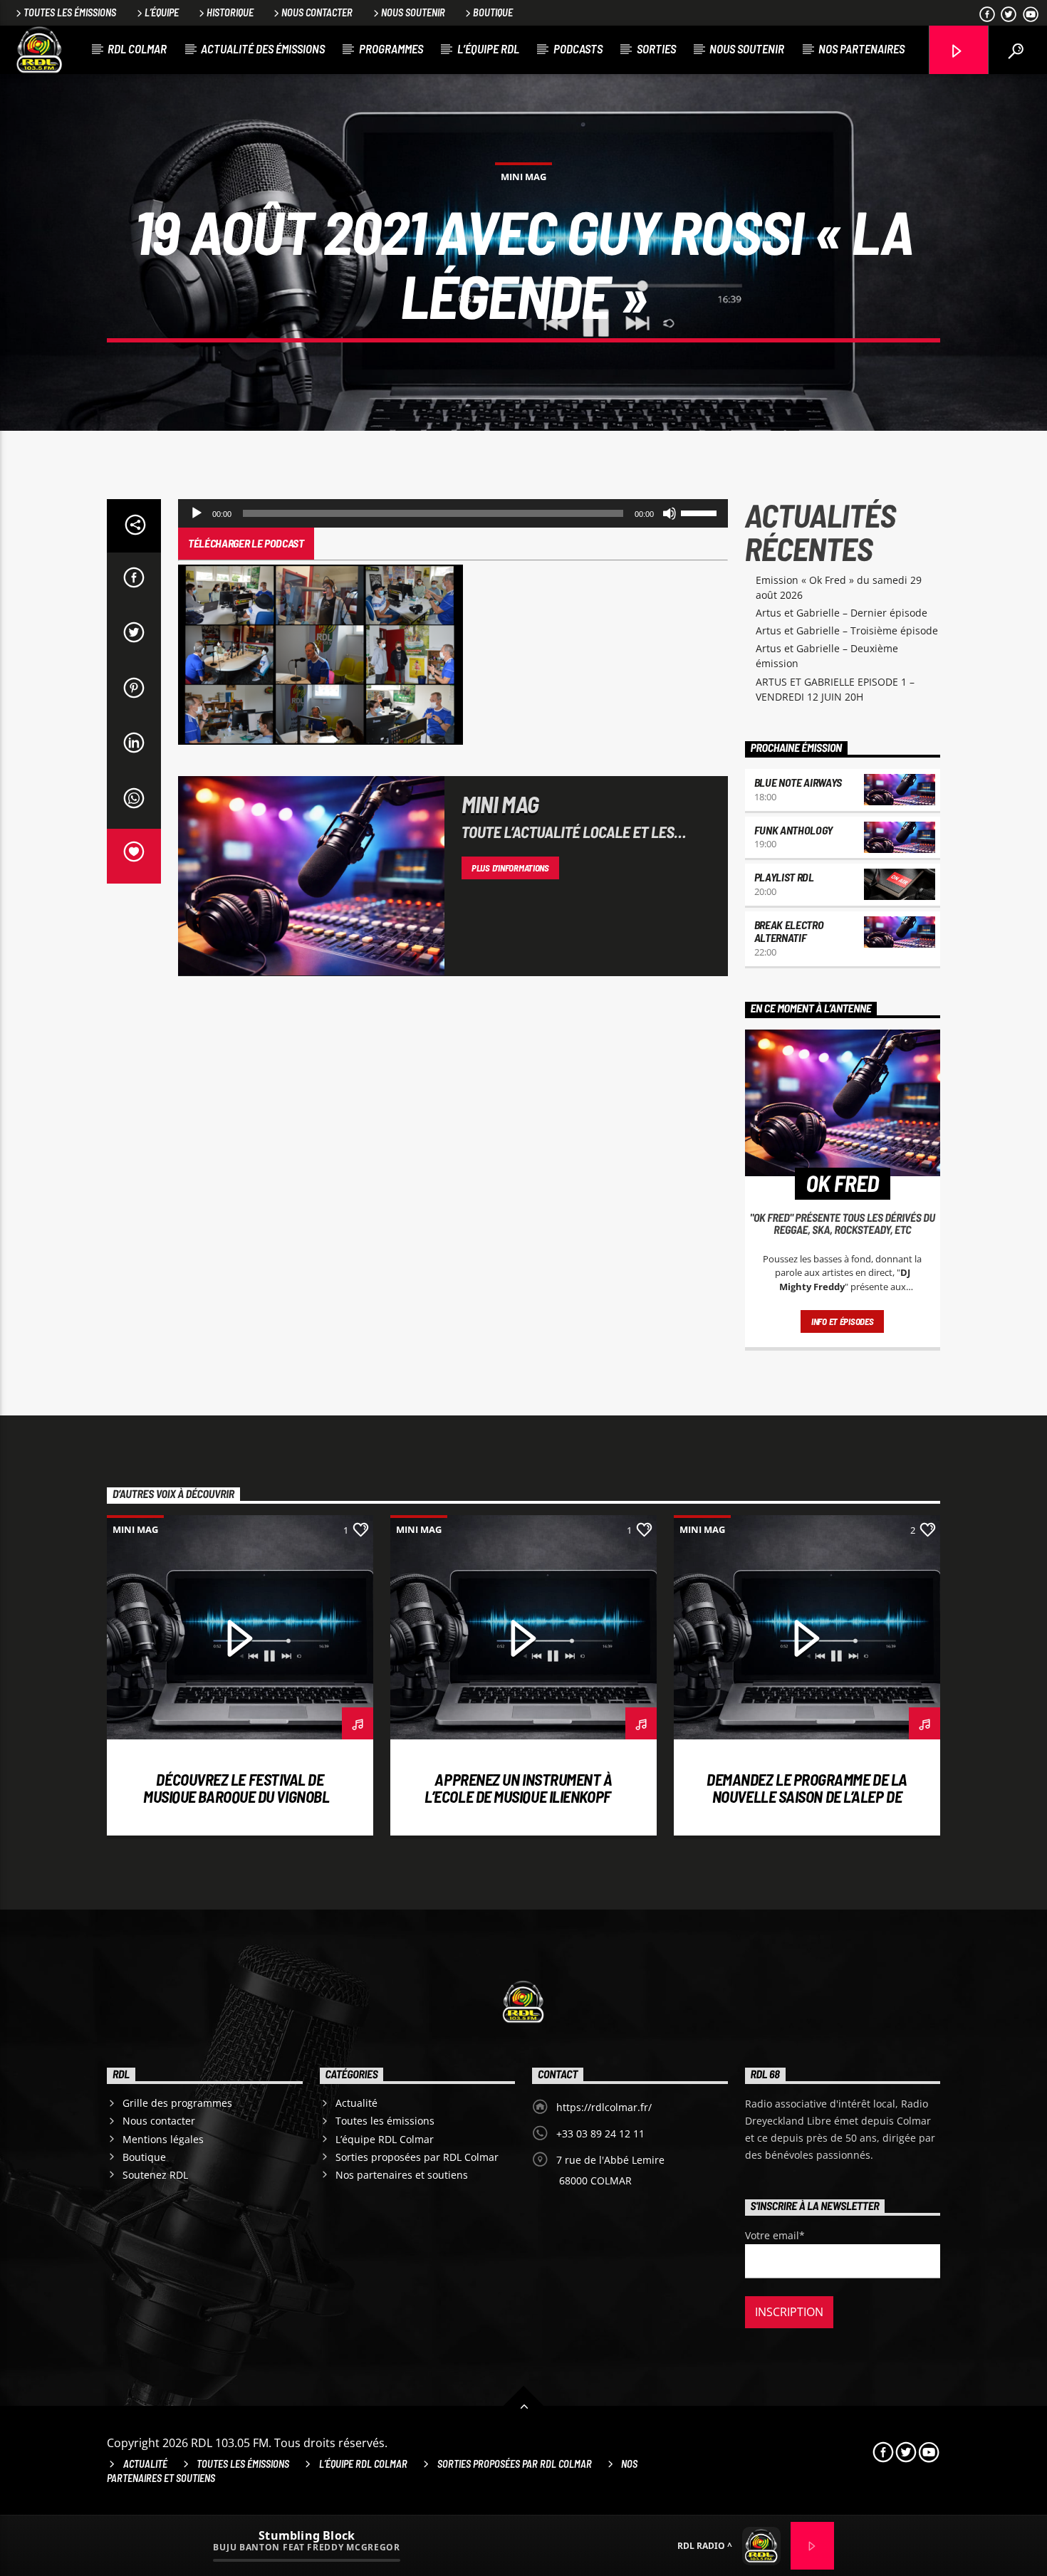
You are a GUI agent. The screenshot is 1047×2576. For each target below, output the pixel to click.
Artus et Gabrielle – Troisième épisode (847, 630)
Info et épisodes (843, 1321)
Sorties (656, 48)
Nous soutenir (413, 12)
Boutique (493, 12)
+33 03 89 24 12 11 (600, 2133)
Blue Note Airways (798, 782)
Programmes (391, 48)
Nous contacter (317, 12)
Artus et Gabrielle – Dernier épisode (842, 613)
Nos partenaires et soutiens (402, 2175)
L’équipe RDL (488, 48)
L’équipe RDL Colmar (385, 2139)
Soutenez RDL (155, 2175)
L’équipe (162, 12)
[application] (453, 513)
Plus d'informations (510, 868)
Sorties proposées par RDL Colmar (417, 2157)
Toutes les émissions (70, 12)
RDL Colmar (137, 48)
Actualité (356, 2103)
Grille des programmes (177, 2103)
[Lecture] (197, 513)
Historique (230, 12)
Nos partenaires (861, 48)
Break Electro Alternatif (789, 931)
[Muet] (670, 513)
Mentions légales (163, 2139)
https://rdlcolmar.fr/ (604, 2107)
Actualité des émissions (263, 48)
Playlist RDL (784, 877)
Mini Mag (523, 177)
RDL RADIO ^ (705, 2546)
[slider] (701, 512)
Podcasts (578, 48)
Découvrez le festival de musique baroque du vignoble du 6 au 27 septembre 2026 (240, 1796)
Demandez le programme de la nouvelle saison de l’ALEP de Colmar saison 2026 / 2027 (807, 1796)
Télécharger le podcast (246, 543)
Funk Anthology (794, 830)
